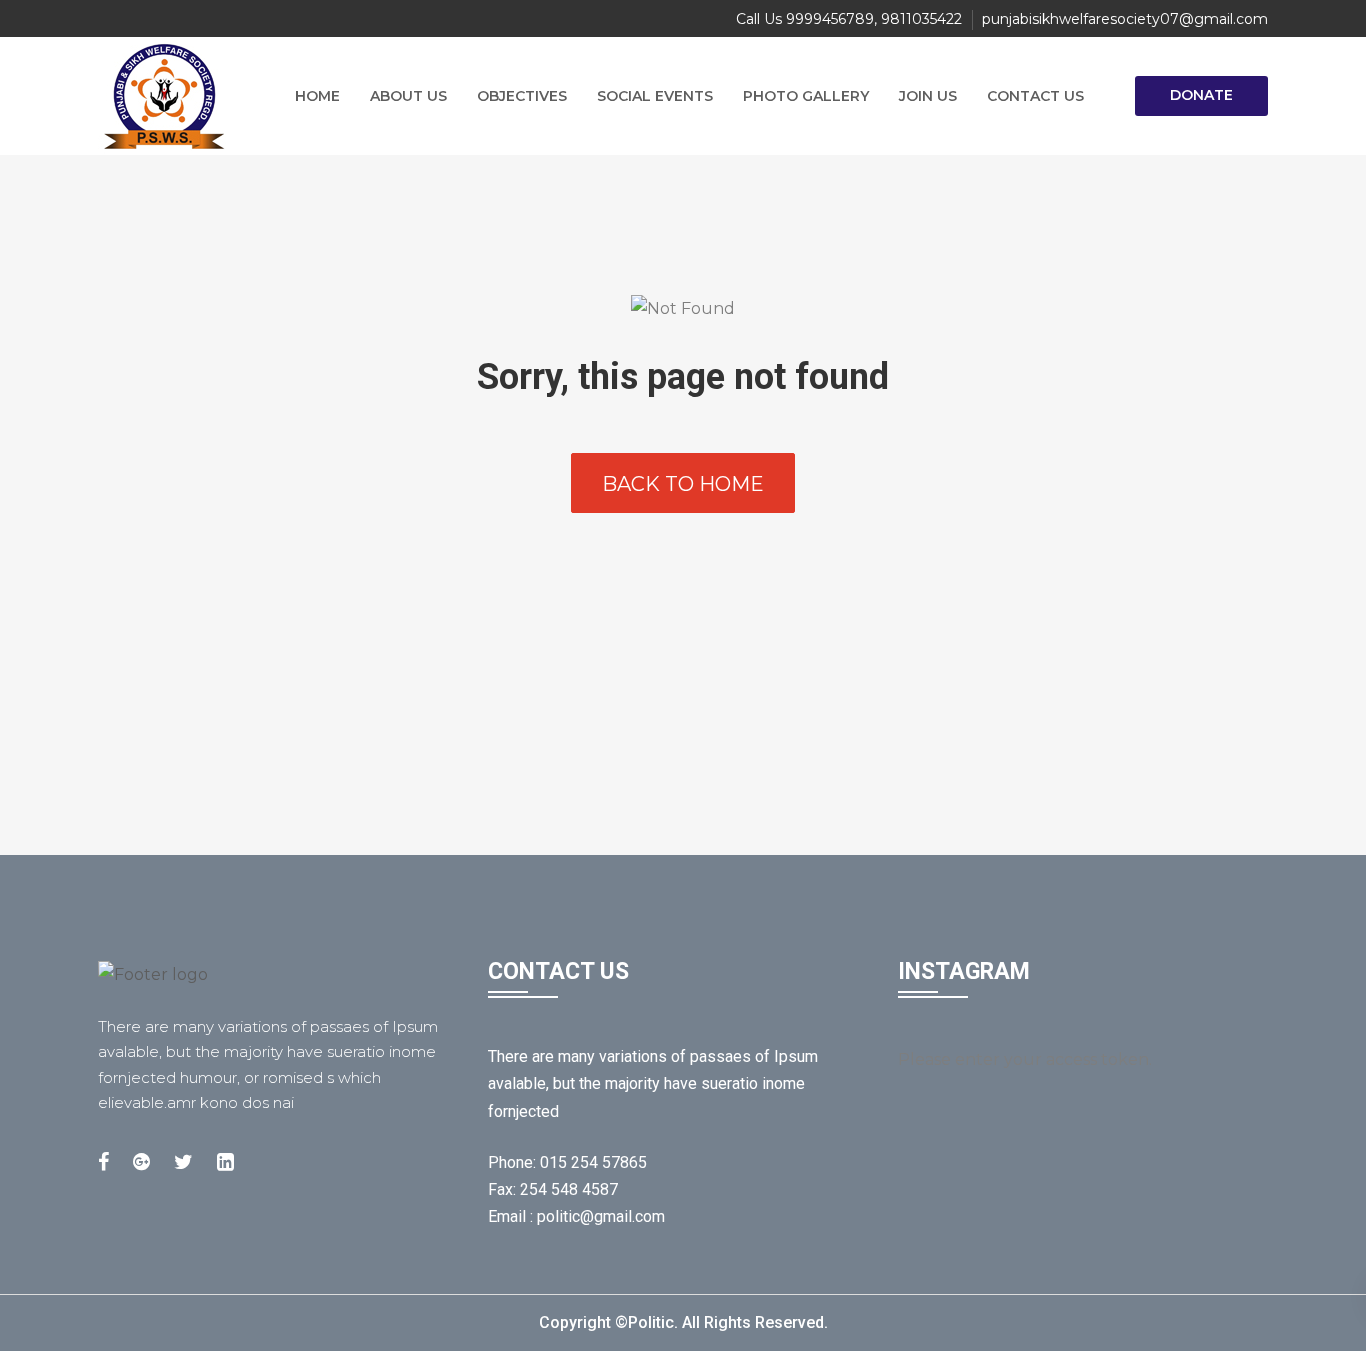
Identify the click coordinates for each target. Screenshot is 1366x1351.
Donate (1201, 95)
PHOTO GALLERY (806, 96)
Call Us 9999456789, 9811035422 (849, 19)
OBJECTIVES (522, 96)
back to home (683, 484)
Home (317, 96)
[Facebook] (103, 1162)
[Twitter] (183, 1162)
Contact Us (1035, 96)
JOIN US (928, 96)
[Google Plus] (141, 1162)
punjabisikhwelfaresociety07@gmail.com (1125, 19)
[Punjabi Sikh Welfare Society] (173, 96)
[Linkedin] (225, 1162)
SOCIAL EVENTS (655, 96)
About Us (408, 96)
